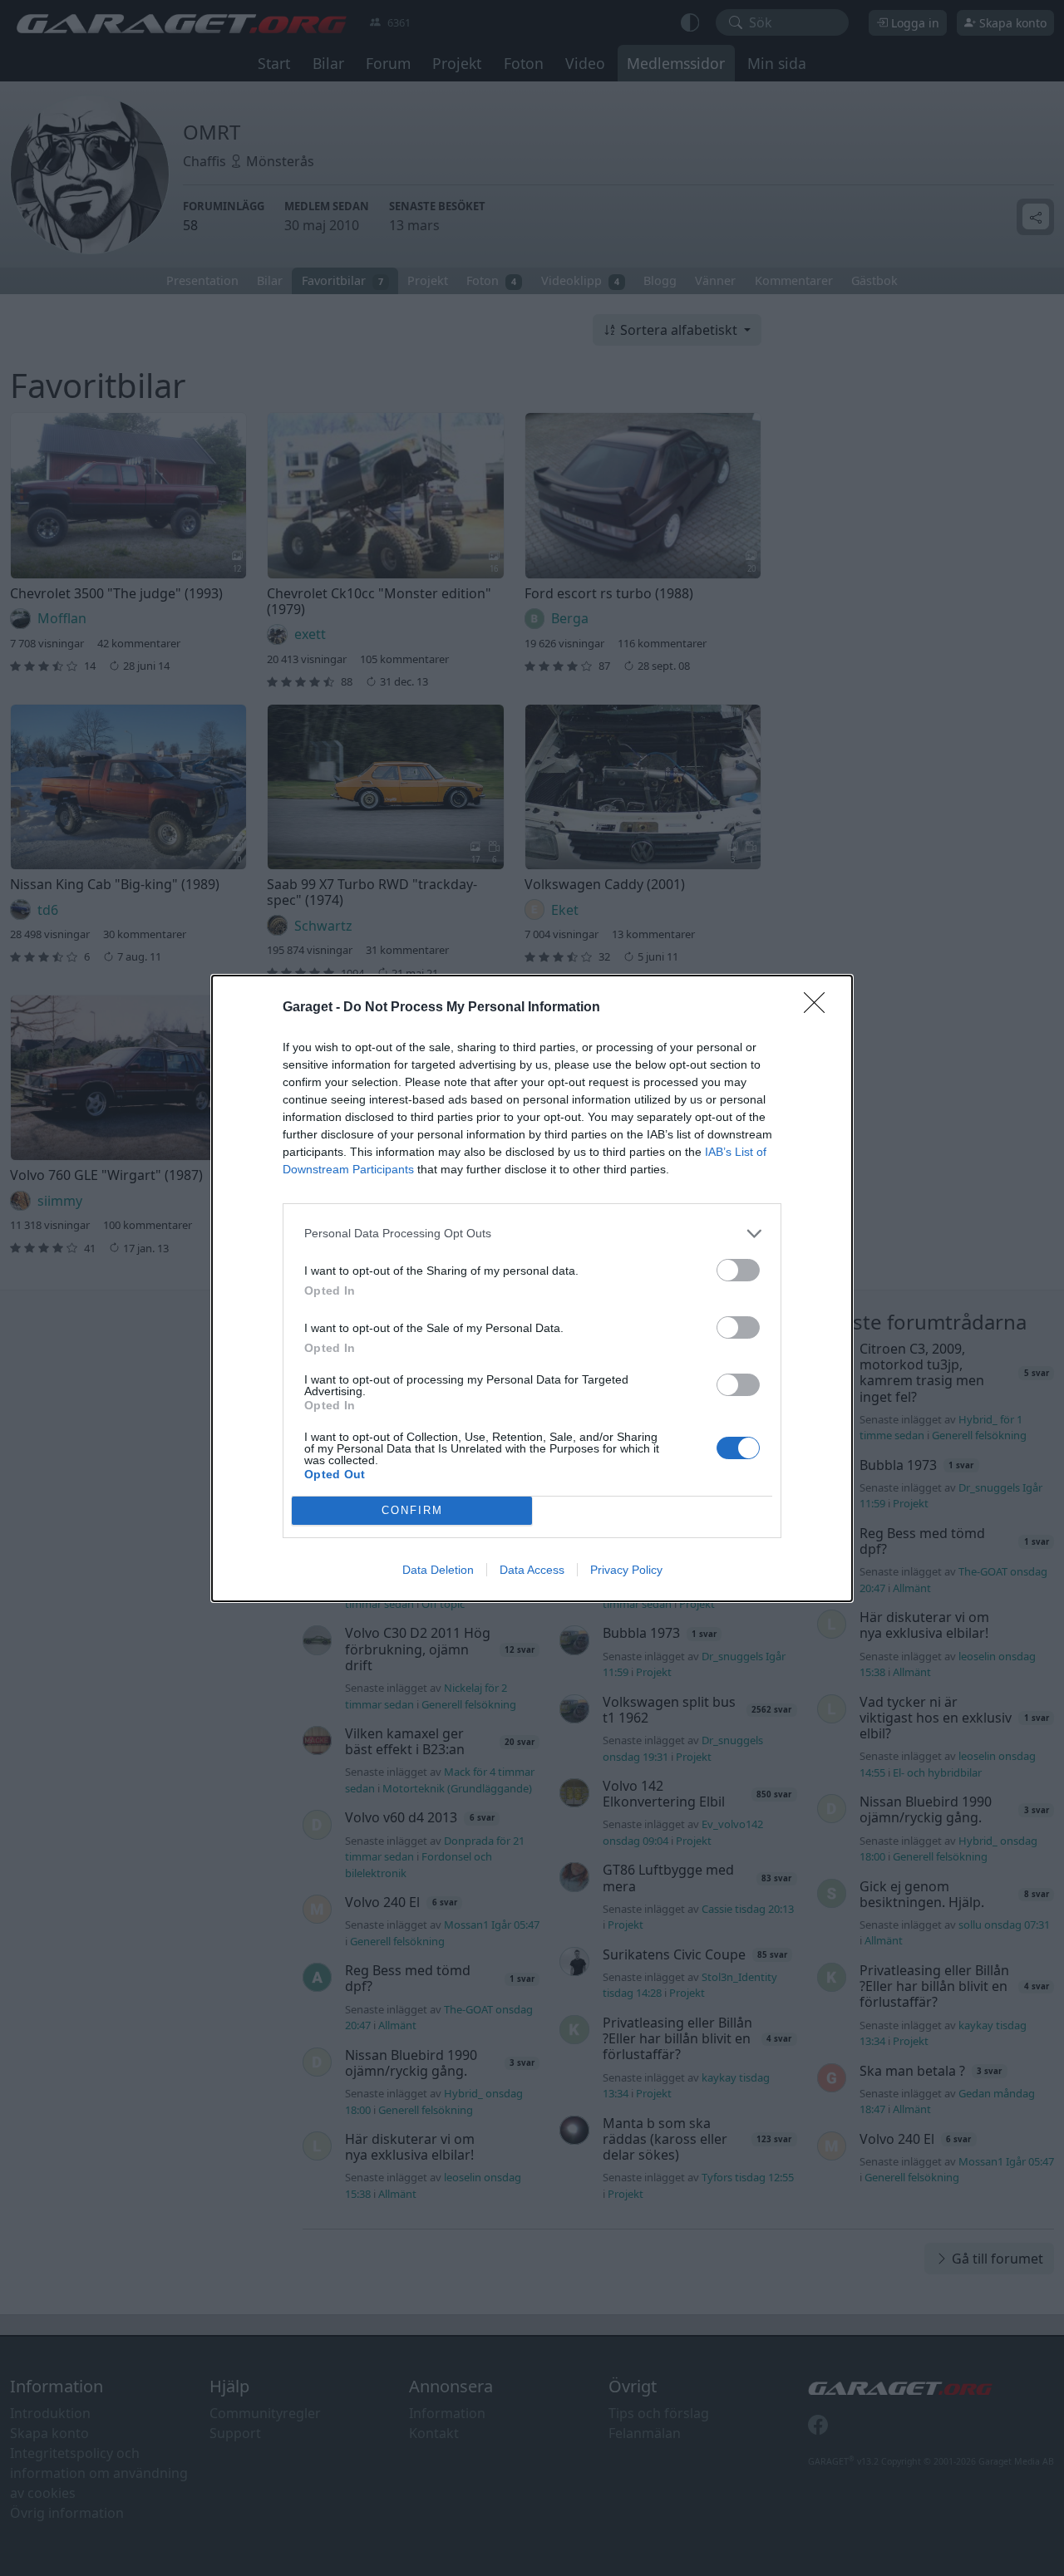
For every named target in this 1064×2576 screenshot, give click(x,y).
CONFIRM (412, 1510)
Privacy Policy (626, 1570)
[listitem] (532, 1234)
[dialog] (532, 1288)
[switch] (738, 1270)
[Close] (820, 1008)
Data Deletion (438, 1570)
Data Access (532, 1570)
